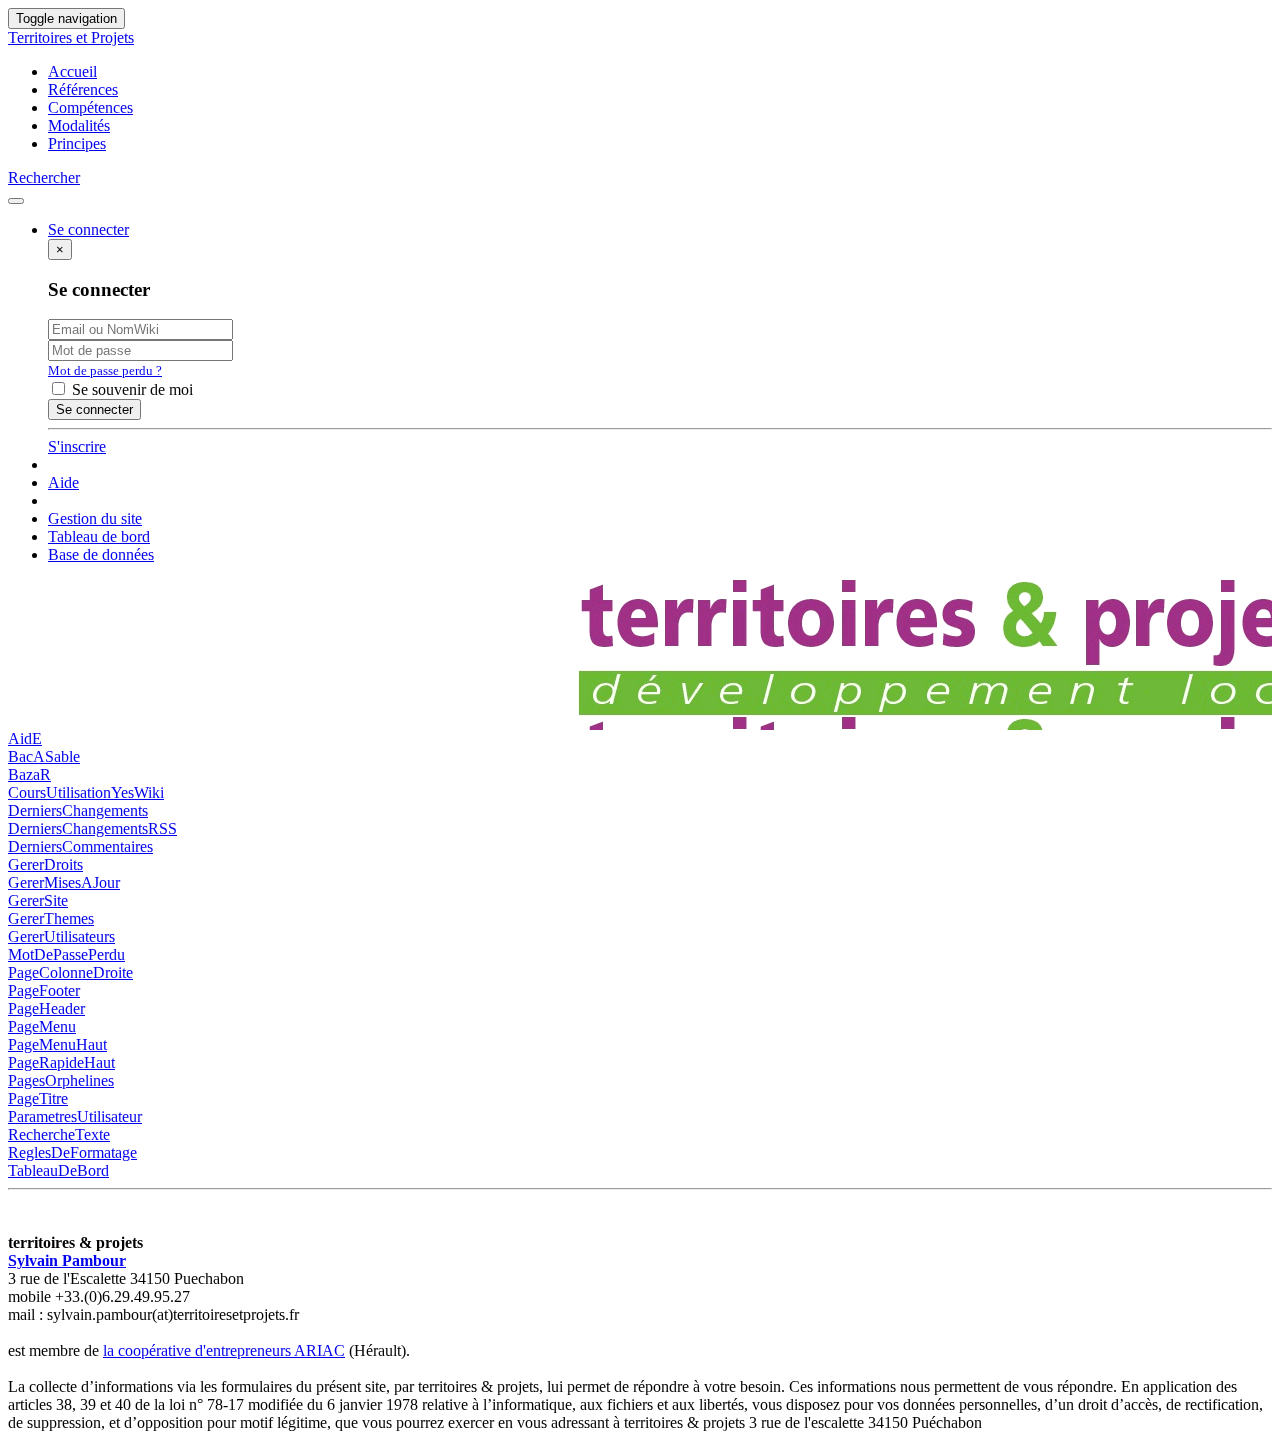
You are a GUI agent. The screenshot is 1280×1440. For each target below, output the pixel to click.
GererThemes (51, 918)
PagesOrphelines (61, 1080)
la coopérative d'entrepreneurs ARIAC (224, 1350)
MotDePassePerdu (66, 954)
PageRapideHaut (61, 1062)
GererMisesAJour (64, 882)
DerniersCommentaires (80, 846)
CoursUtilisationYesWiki (86, 792)
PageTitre (38, 1098)
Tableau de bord (99, 536)
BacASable (44, 756)
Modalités (79, 125)
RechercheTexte (59, 1134)
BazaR (29, 774)
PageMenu (42, 1026)
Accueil (72, 71)
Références (83, 89)
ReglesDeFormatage (72, 1152)
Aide (63, 482)
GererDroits (45, 864)
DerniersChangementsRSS (92, 828)
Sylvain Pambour (67, 1260)
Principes (77, 143)
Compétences (90, 107)
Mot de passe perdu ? (105, 370)
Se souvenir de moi (130, 389)
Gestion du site (95, 518)
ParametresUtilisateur (75, 1116)
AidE (25, 738)
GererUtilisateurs (61, 936)
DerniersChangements (78, 810)
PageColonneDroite (70, 972)
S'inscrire (77, 446)
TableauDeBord (58, 1170)
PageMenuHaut (57, 1044)
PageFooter (44, 990)
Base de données (101, 554)
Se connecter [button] (88, 229)
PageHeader (46, 1008)
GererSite (38, 900)
